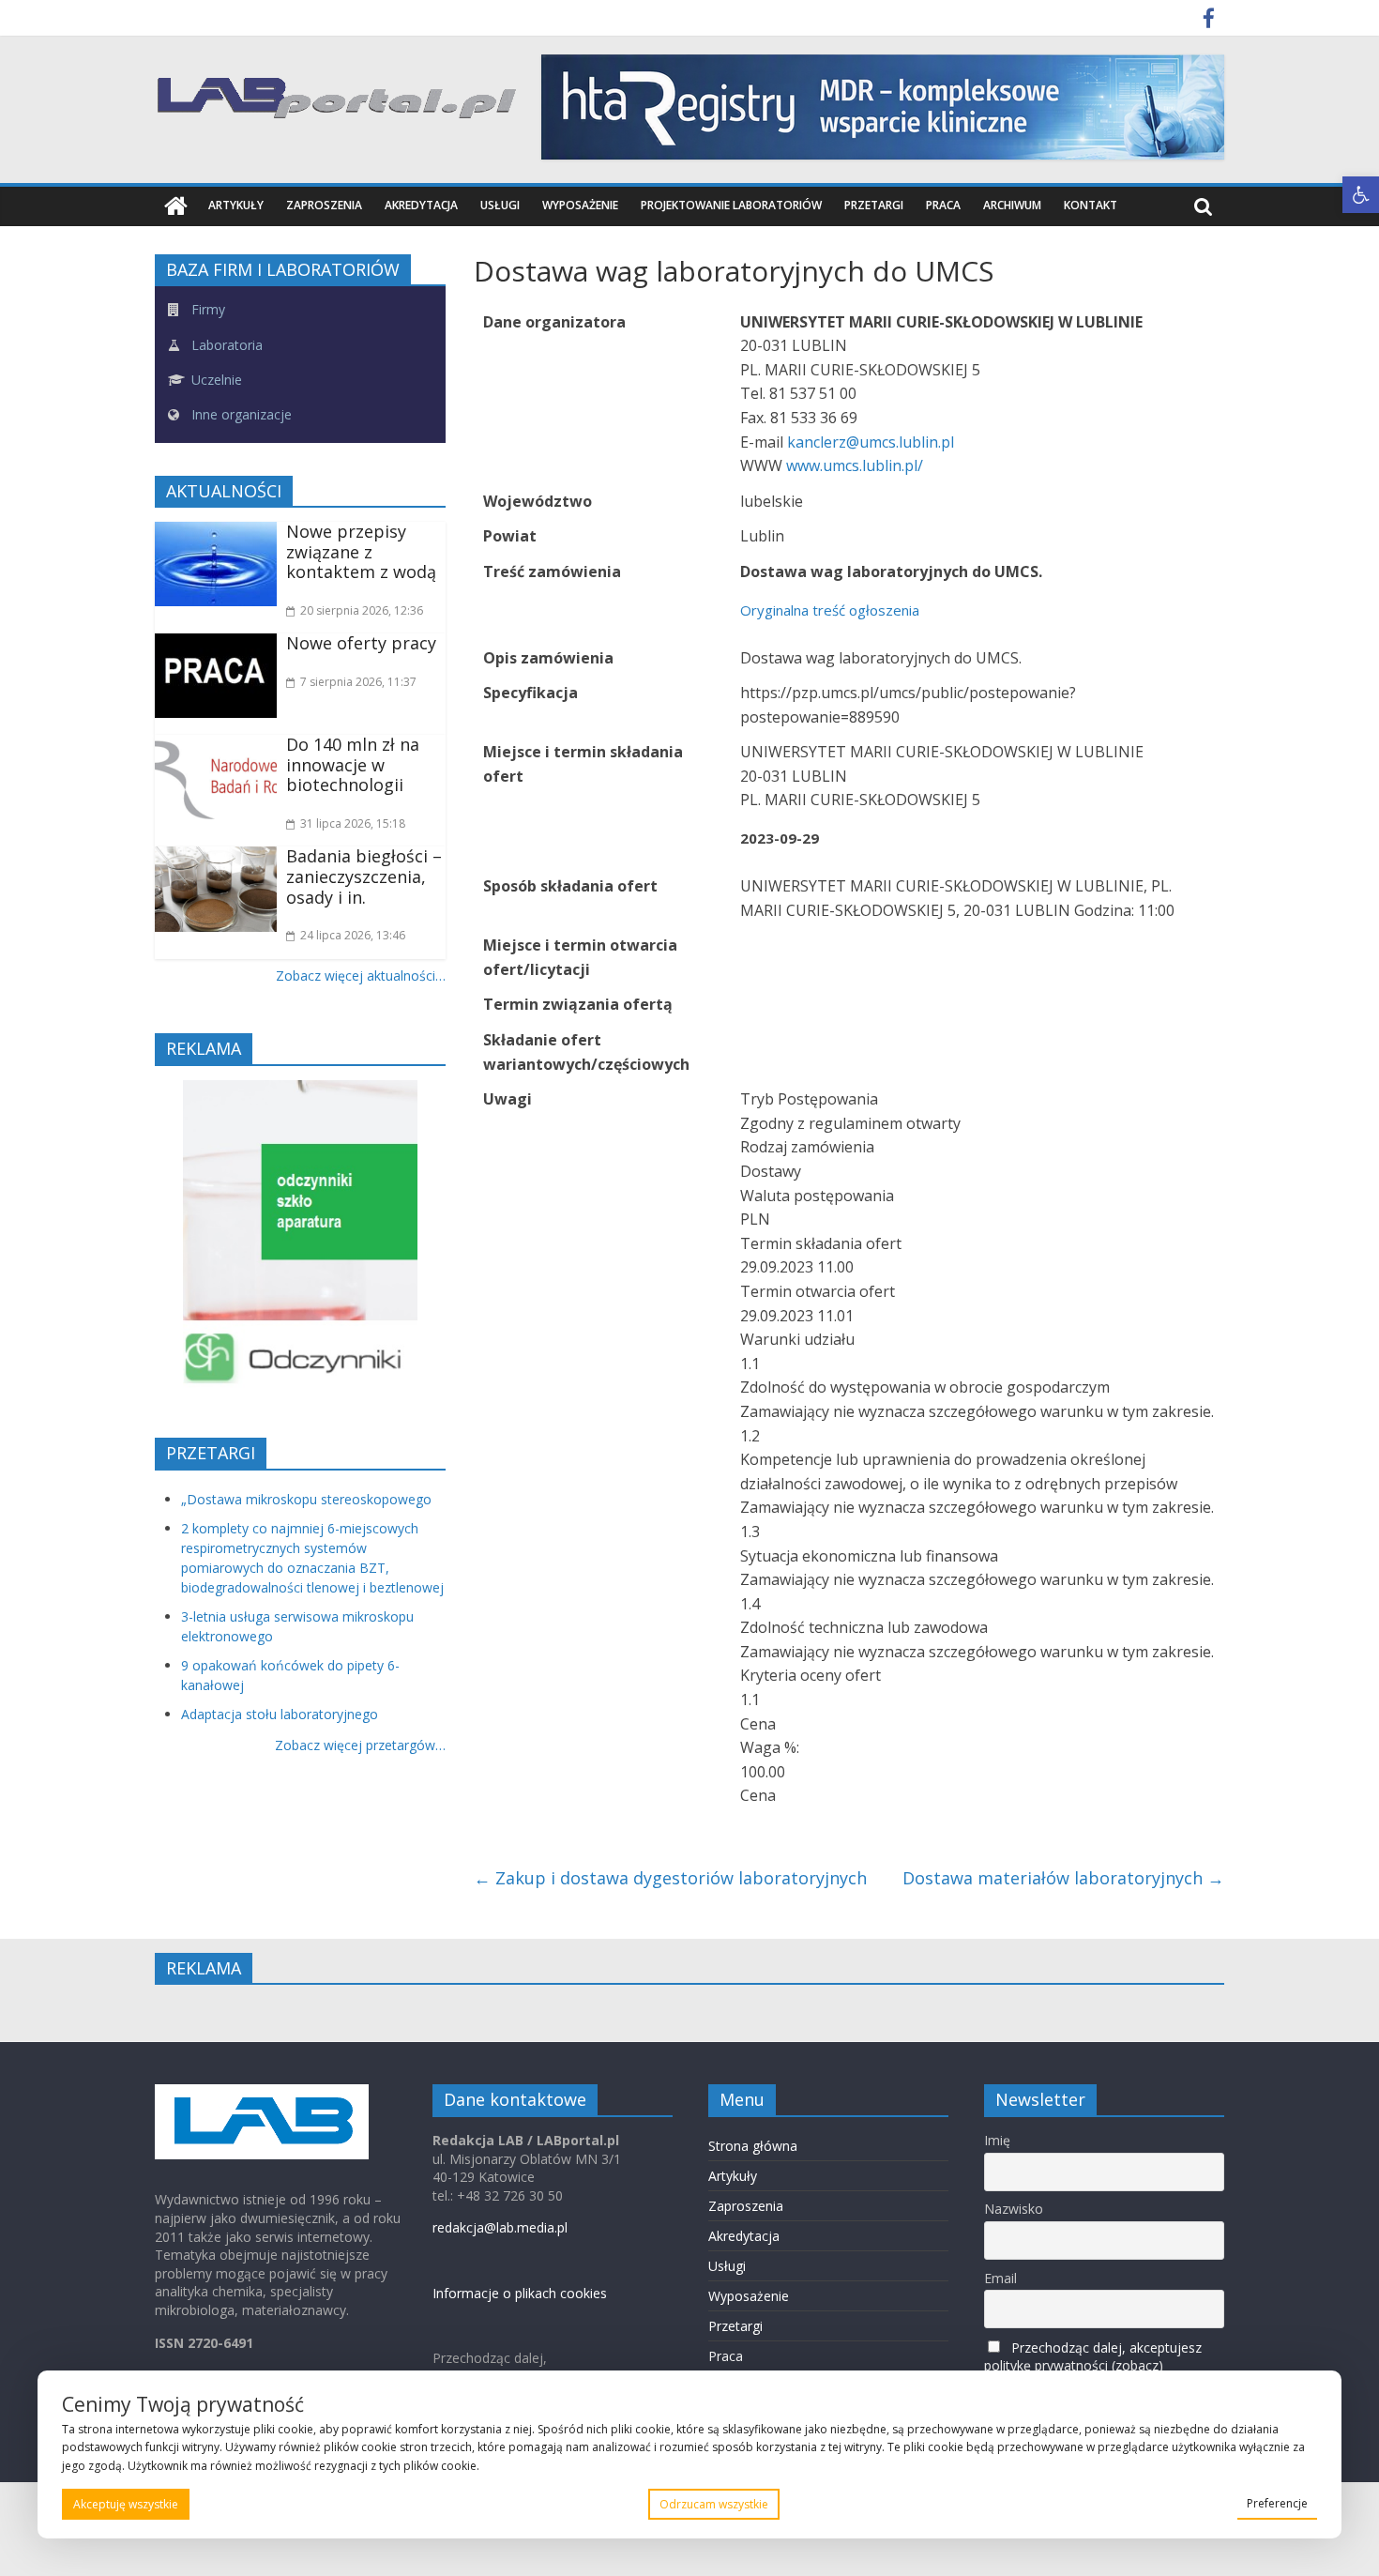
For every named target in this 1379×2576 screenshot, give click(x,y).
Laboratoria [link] (225, 345)
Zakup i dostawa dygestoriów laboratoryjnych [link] (670, 1878)
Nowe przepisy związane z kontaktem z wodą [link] (361, 551)
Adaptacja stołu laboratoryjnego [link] (280, 1714)
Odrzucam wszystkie (714, 2504)
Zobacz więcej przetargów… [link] (360, 1745)
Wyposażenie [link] (580, 205)
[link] (1361, 195)
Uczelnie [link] (215, 380)
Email (1000, 2278)
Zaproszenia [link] (324, 205)
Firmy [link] (206, 309)
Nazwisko (1014, 2209)
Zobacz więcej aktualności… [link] (361, 976)
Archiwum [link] (1012, 205)
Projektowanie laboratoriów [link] (731, 205)
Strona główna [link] (753, 2146)
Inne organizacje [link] (240, 414)
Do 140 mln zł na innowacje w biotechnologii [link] (353, 764)
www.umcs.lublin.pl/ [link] (855, 465)
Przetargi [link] (874, 205)
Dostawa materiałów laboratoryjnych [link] (1063, 1878)
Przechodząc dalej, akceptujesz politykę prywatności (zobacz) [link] (1093, 2356)
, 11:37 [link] (358, 682)
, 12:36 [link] (362, 610)
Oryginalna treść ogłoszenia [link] (830, 610)
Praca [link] (943, 205)
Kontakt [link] (1091, 205)
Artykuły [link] (236, 205)
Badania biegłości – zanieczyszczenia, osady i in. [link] (364, 876)
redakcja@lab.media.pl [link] (500, 2227)
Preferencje (1277, 2503)
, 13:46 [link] (353, 935)
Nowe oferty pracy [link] (361, 643)
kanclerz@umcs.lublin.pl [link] (871, 442)
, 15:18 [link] (353, 823)
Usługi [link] (500, 205)
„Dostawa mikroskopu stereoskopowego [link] (306, 1499)
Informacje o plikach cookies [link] (520, 2293)
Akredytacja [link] (421, 205)
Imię (997, 2140)
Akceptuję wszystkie (126, 2504)
